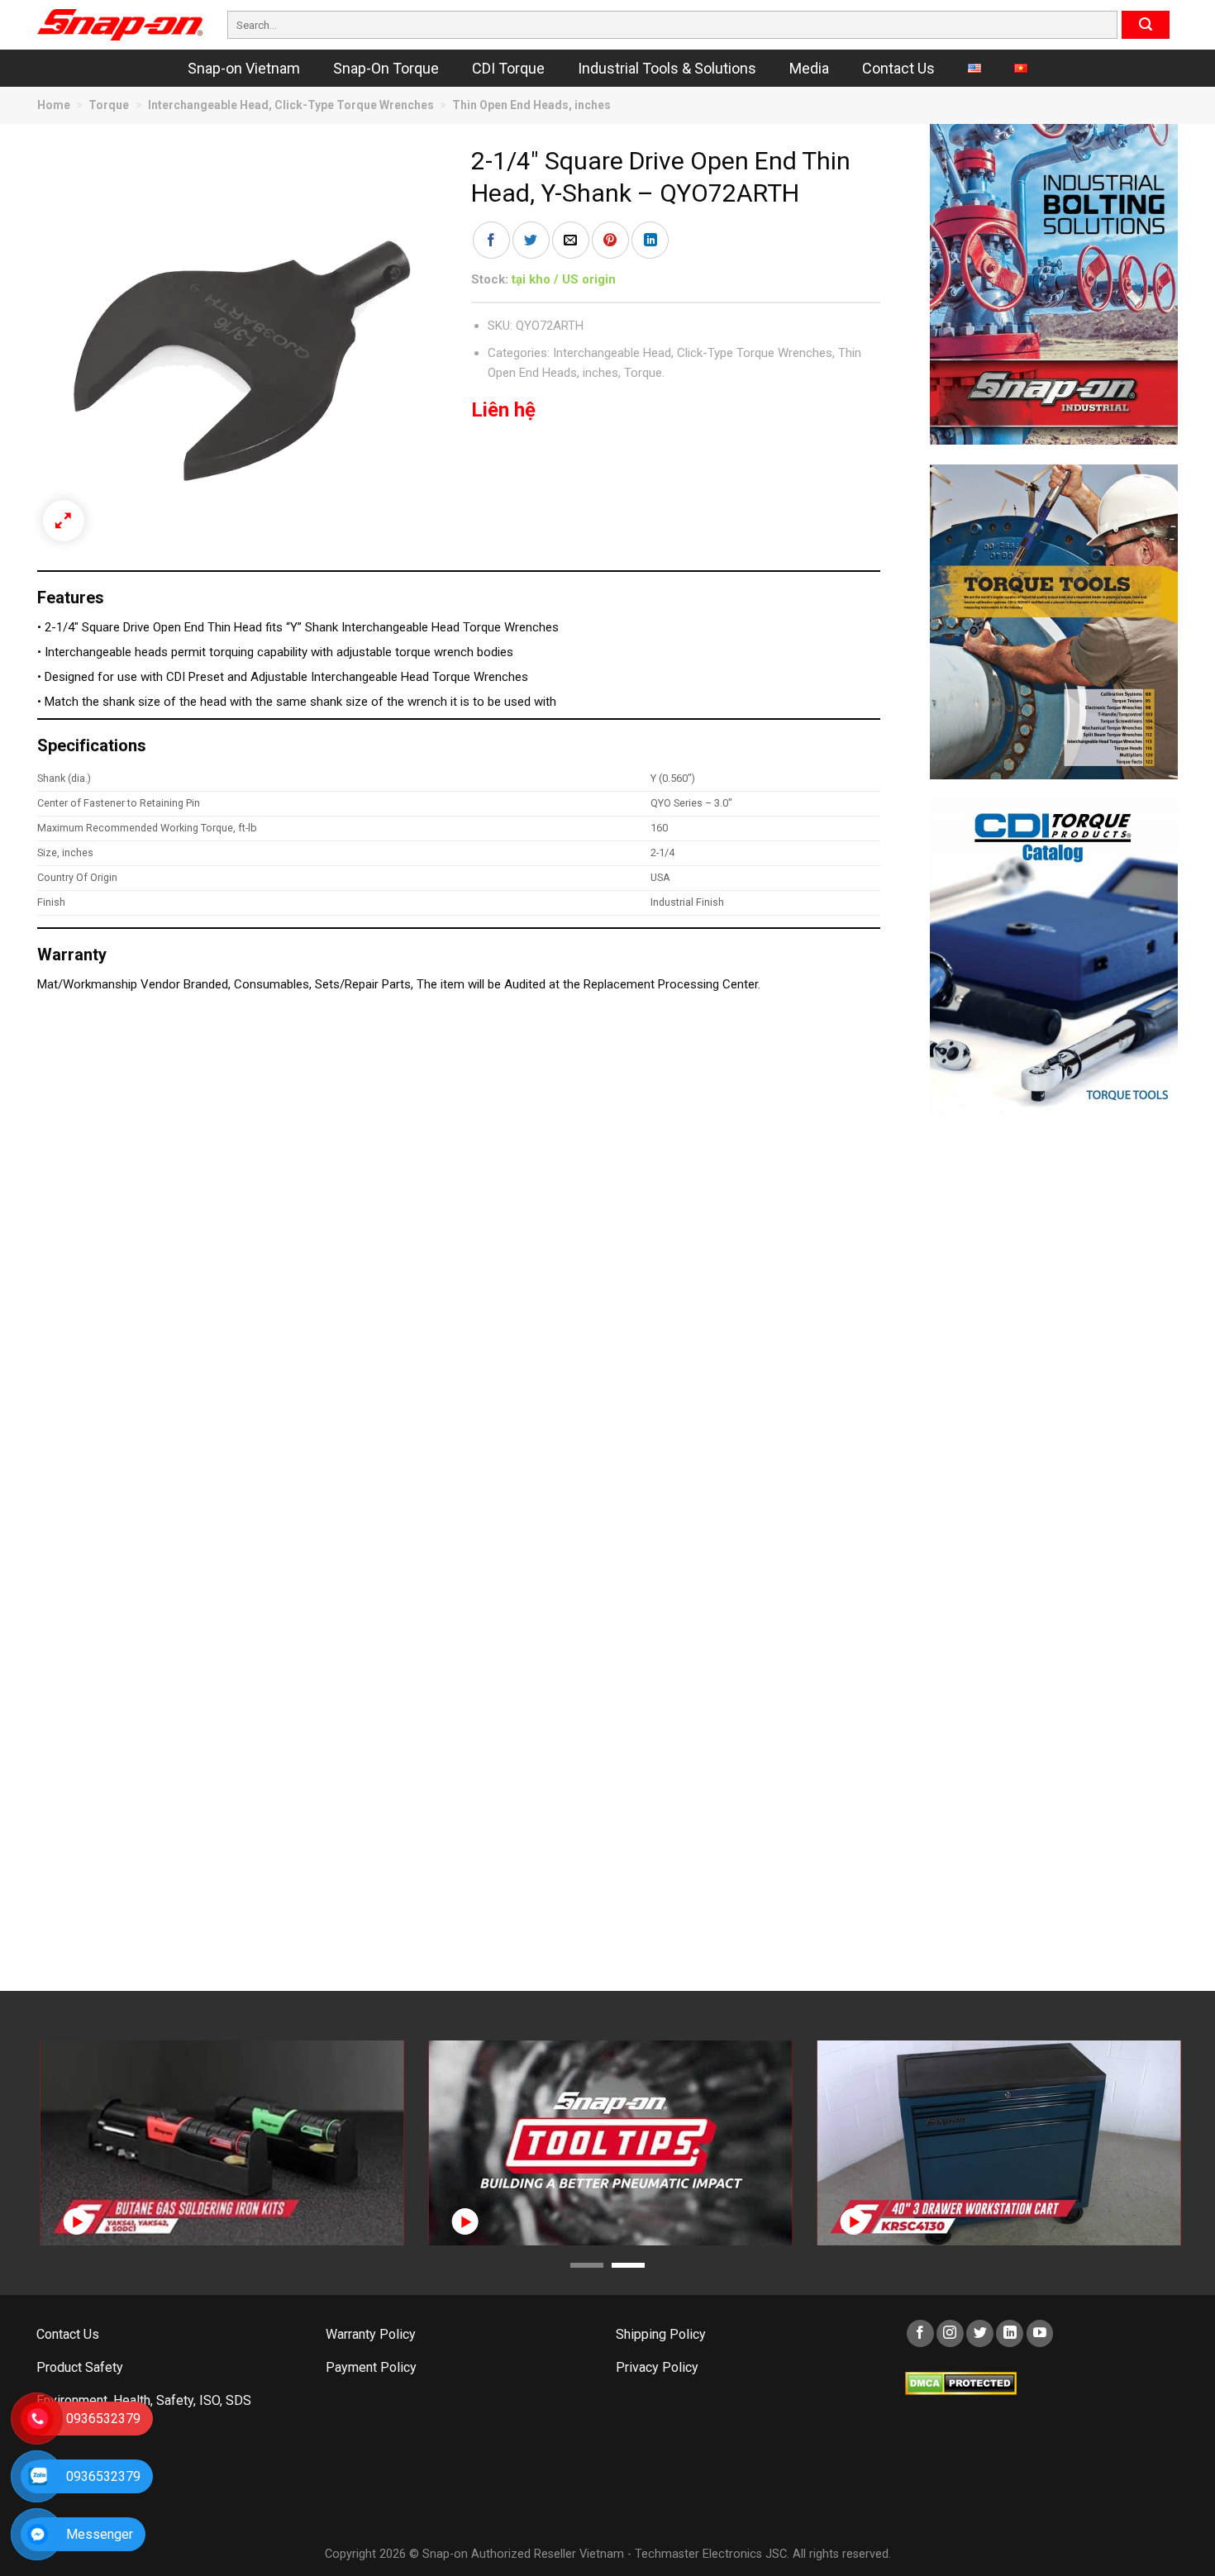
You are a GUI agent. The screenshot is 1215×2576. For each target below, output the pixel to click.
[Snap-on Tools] (120, 25)
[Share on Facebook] (491, 240)
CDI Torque (508, 68)
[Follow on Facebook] (920, 2333)
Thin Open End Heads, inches (531, 105)
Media (809, 68)
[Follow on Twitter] (980, 2333)
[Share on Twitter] (531, 240)
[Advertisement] (1054, 1384)
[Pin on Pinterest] (610, 240)
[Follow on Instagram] (950, 2333)
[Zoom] (64, 521)
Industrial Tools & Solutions (667, 68)
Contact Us (898, 68)
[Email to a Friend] (571, 240)
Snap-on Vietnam (244, 68)
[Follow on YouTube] (1040, 2333)
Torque (109, 105)
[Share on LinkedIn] (650, 240)
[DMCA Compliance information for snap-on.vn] (961, 2382)
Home (54, 105)
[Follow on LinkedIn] (1010, 2333)
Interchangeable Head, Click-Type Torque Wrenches (291, 105)
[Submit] (1146, 25)
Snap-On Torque (386, 68)
